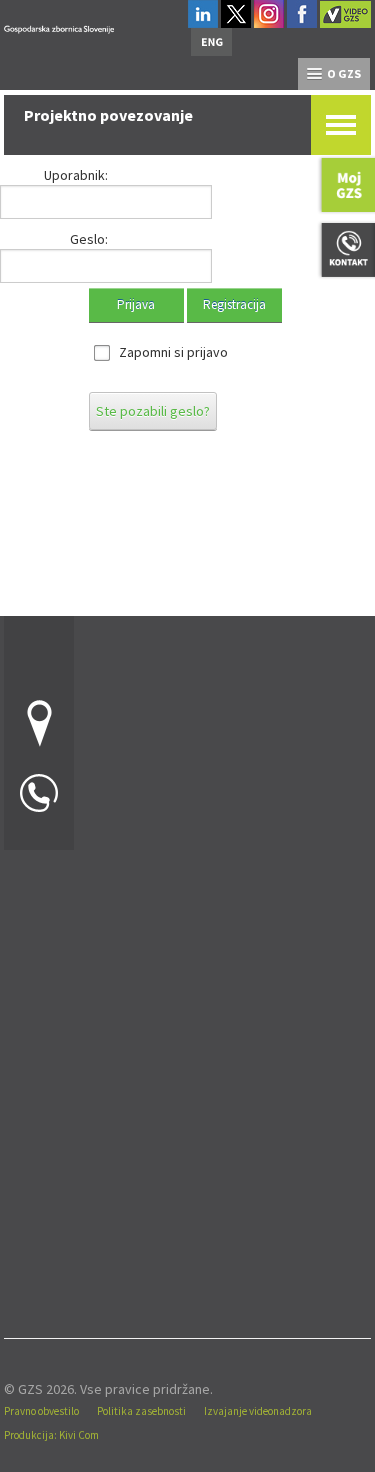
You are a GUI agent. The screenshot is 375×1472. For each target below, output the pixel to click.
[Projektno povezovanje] (59, 26)
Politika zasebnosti (141, 1411)
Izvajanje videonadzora (258, 1411)
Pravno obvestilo (41, 1411)
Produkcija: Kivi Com (51, 1435)
